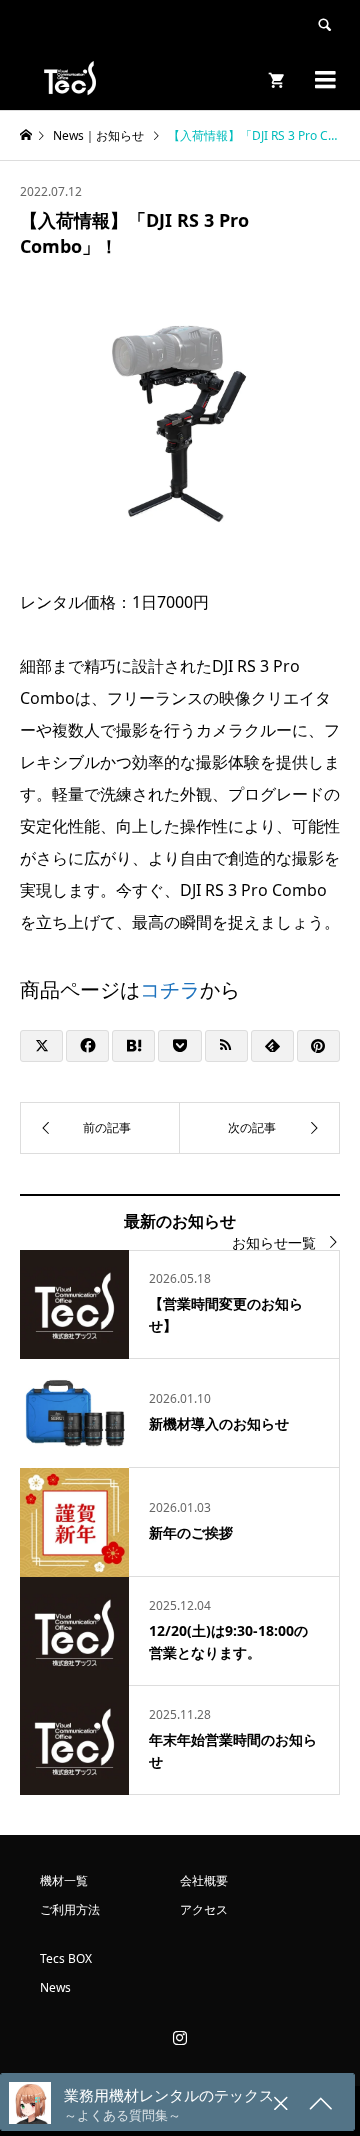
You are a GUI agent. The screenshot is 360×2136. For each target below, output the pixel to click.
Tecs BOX (66, 1958)
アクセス (204, 1909)
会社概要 (204, 1880)
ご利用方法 (70, 1909)
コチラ (170, 989)
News (55, 1987)
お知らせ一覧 (274, 1242)
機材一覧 (64, 1880)
